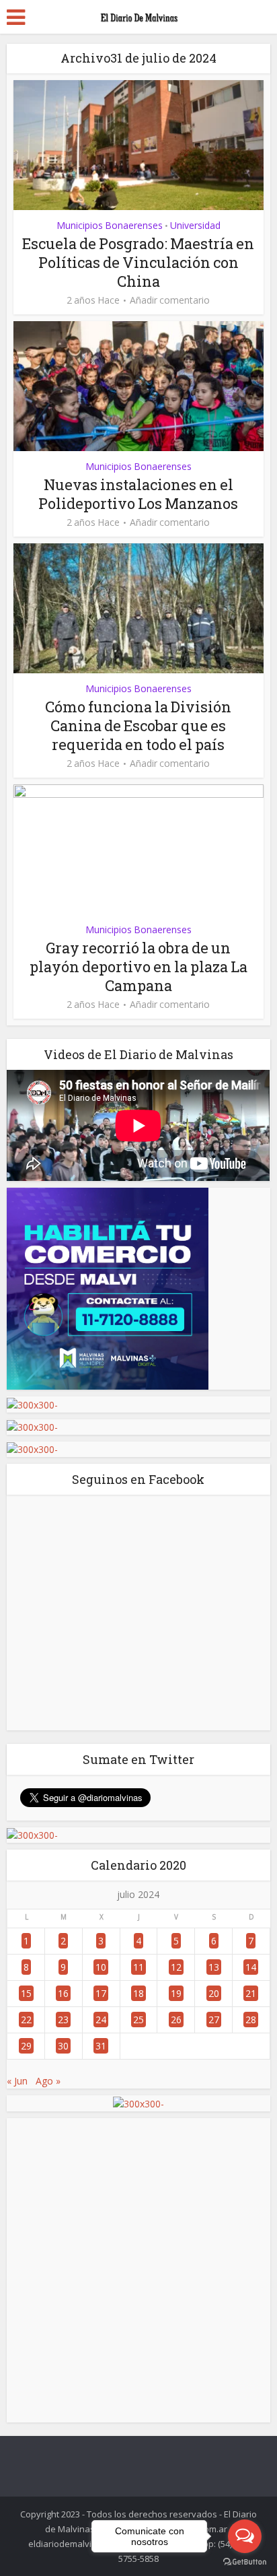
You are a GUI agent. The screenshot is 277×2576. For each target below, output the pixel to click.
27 (214, 2020)
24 (101, 2020)
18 (138, 1993)
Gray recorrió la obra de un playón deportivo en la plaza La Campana (138, 967)
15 (26, 1993)
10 (101, 1967)
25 (138, 2020)
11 (138, 1967)
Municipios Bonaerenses (110, 225)
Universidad (195, 225)
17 (101, 1993)
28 (251, 2020)
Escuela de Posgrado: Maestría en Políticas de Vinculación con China (138, 262)
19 (176, 1993)
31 (101, 2046)
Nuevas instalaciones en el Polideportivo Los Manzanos (138, 494)
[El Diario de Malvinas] (138, 15)
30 (63, 2046)
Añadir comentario (170, 300)
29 (26, 2046)
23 (63, 2020)
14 (251, 1967)
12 (176, 1967)
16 (63, 1993)
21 (251, 1993)
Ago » (48, 2081)
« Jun (17, 2081)
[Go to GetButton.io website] (245, 2562)
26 (176, 2020)
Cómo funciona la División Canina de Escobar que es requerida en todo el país (138, 725)
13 (214, 1967)
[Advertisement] (138, 2270)
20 (214, 1993)
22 (26, 2020)
